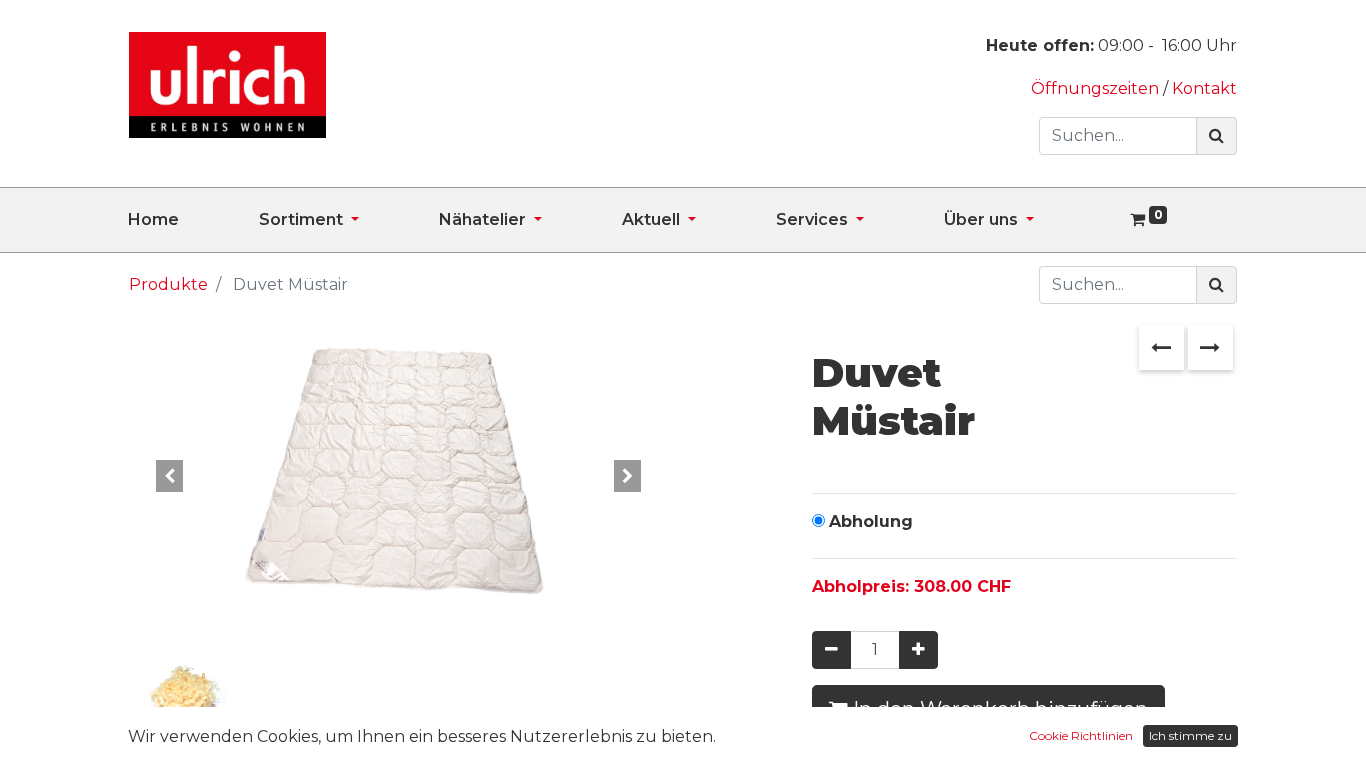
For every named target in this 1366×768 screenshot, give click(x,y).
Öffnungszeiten (1097, 88)
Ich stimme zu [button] (1190, 735)
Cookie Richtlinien (1081, 735)
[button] (169, 476)
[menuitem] (193, 220)
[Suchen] (1216, 136)
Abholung (871, 521)
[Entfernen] (831, 650)
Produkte (168, 284)
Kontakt (1204, 88)
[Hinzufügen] (918, 650)
